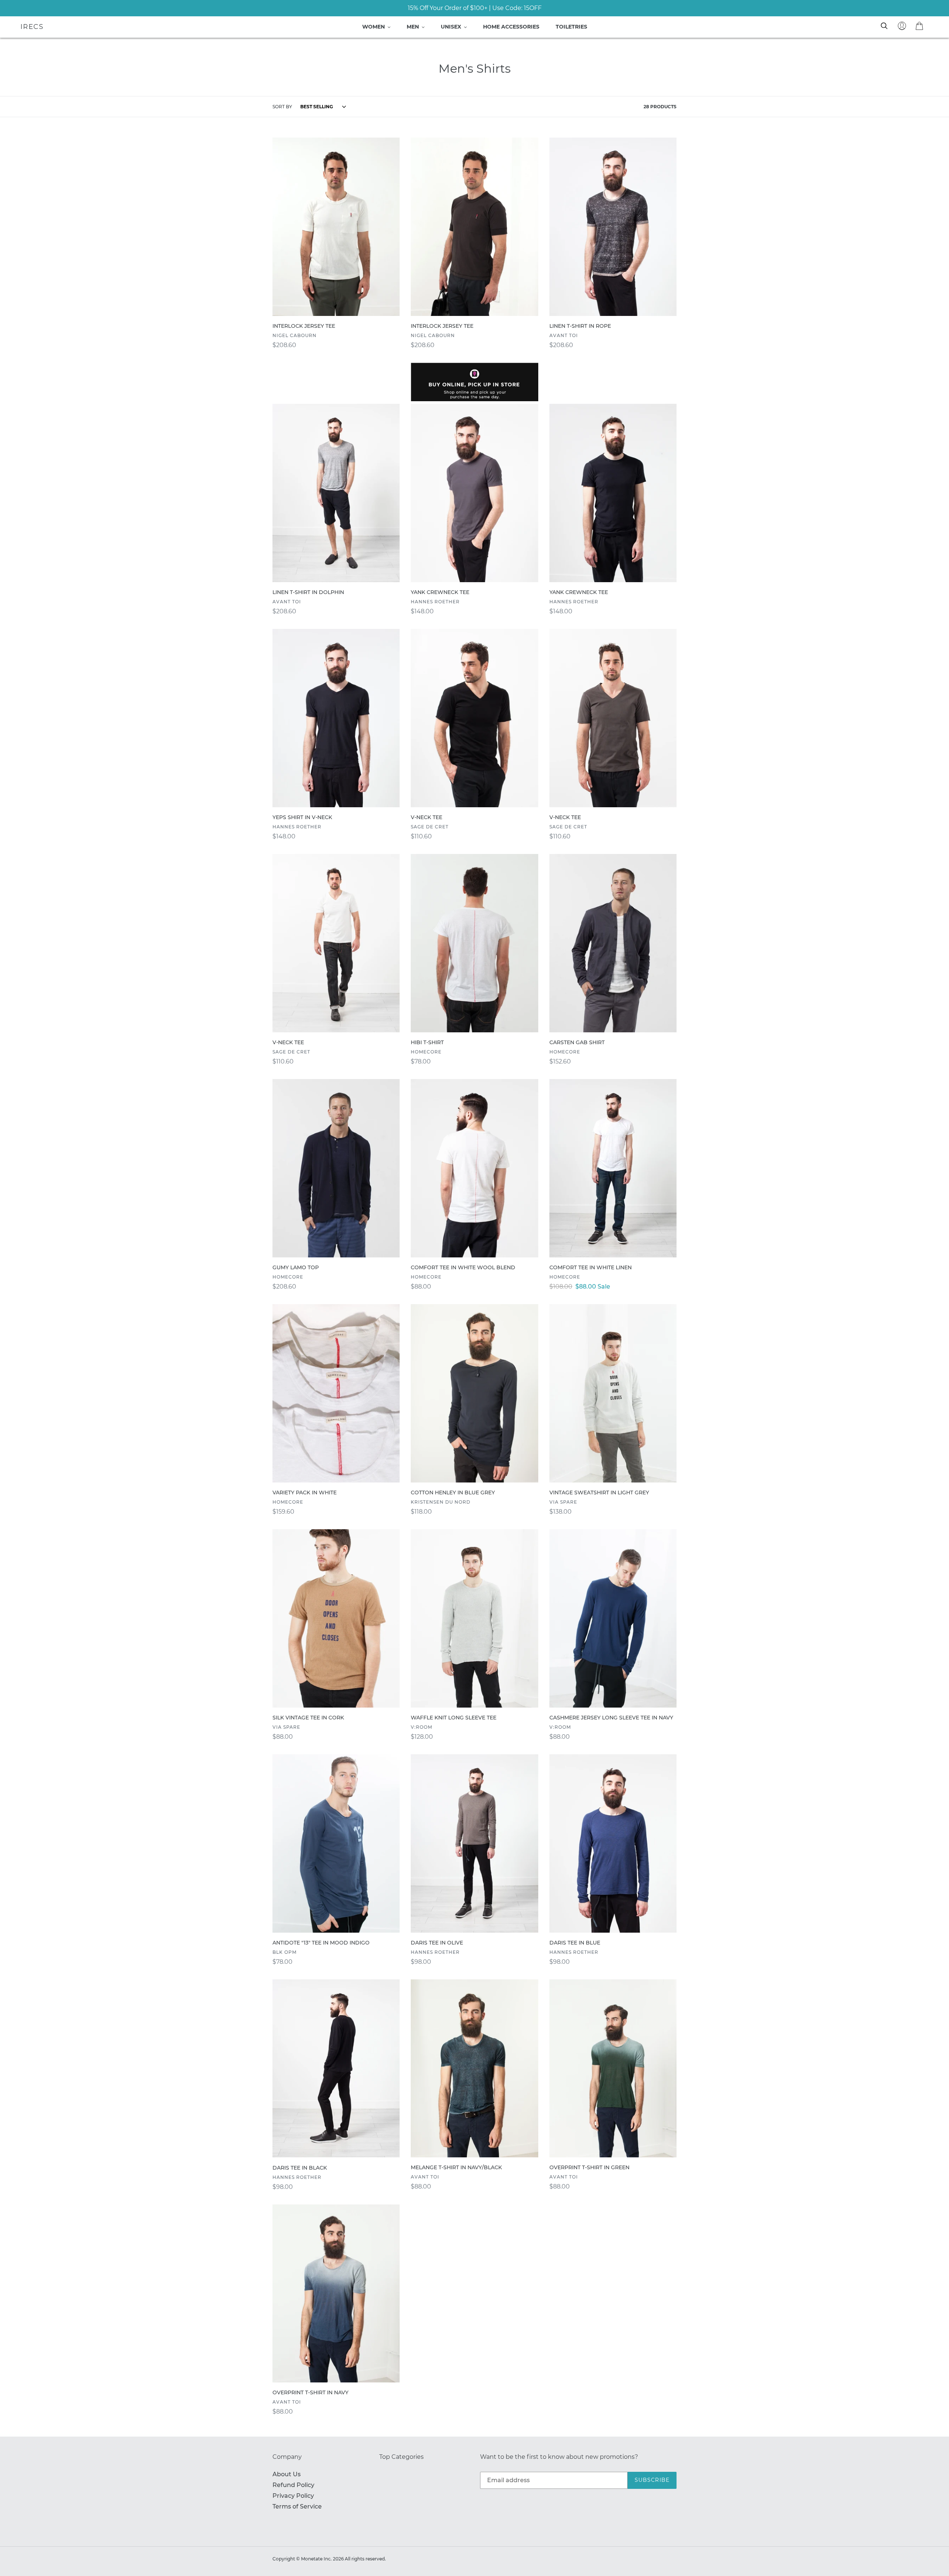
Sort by (282, 107)
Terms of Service (297, 2506)
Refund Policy (293, 2485)
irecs (32, 27)
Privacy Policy (293, 2496)
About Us (287, 2474)
